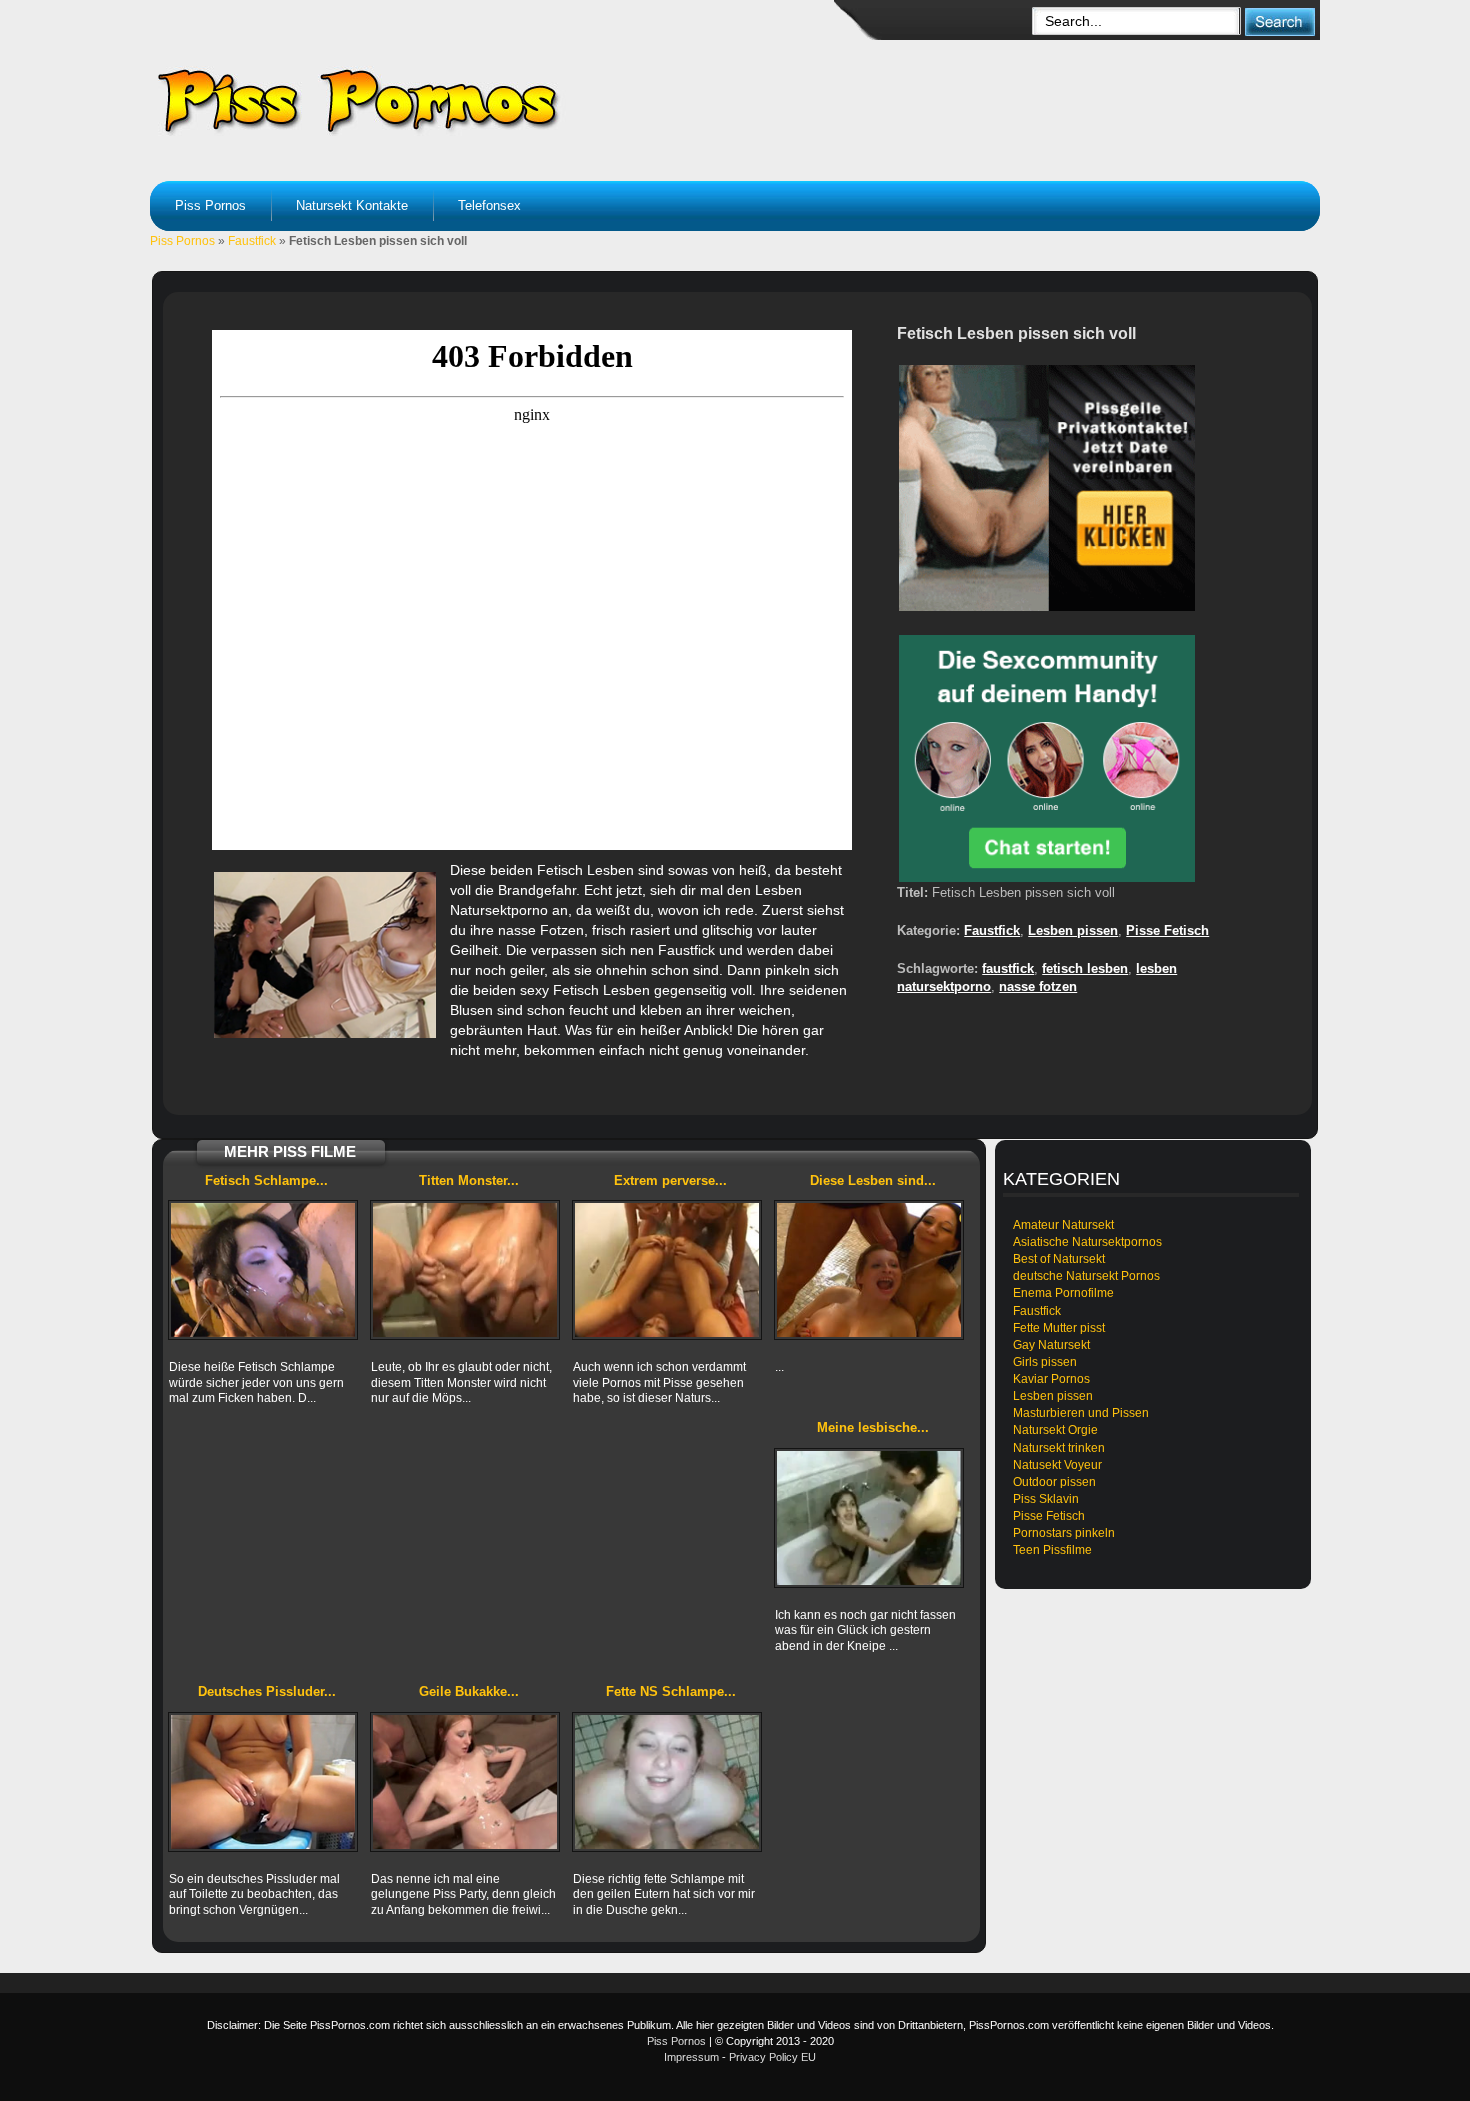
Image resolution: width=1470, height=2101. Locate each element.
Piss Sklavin (1046, 1499)
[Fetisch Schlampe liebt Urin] (263, 1270)
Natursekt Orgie (1055, 1430)
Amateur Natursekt (1063, 1225)
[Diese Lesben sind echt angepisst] (869, 1270)
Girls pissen (1045, 1362)
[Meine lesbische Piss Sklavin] (869, 1518)
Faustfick (252, 241)
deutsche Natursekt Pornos (1086, 1276)
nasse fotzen (1038, 986)
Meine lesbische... (873, 1427)
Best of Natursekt (1059, 1259)
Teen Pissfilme (1052, 1550)
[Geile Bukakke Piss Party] (465, 1782)
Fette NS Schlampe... (671, 1691)
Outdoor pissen (1054, 1482)
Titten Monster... (469, 1180)
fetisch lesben (1085, 968)
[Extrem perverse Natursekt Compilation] (667, 1270)
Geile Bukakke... (469, 1691)
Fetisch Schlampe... (266, 1180)
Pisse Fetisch (1167, 930)
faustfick (1008, 968)
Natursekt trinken (1059, 1448)
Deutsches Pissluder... (267, 1691)
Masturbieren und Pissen (1081, 1413)
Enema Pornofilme (1063, 1293)
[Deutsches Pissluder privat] (263, 1782)
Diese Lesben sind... (873, 1180)
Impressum (691, 2057)
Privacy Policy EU (772, 2057)
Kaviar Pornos (1051, 1379)
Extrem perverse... (670, 1180)
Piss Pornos (210, 205)
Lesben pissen (1073, 930)
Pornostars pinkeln (1064, 1533)
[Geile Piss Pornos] (501, 100)
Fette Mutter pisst (1059, 1328)
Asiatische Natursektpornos (1087, 1242)
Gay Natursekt (1051, 1345)
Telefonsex (489, 205)
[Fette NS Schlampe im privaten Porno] (667, 1782)
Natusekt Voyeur (1057, 1465)
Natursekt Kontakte (352, 205)
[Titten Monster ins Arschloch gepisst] (465, 1270)
